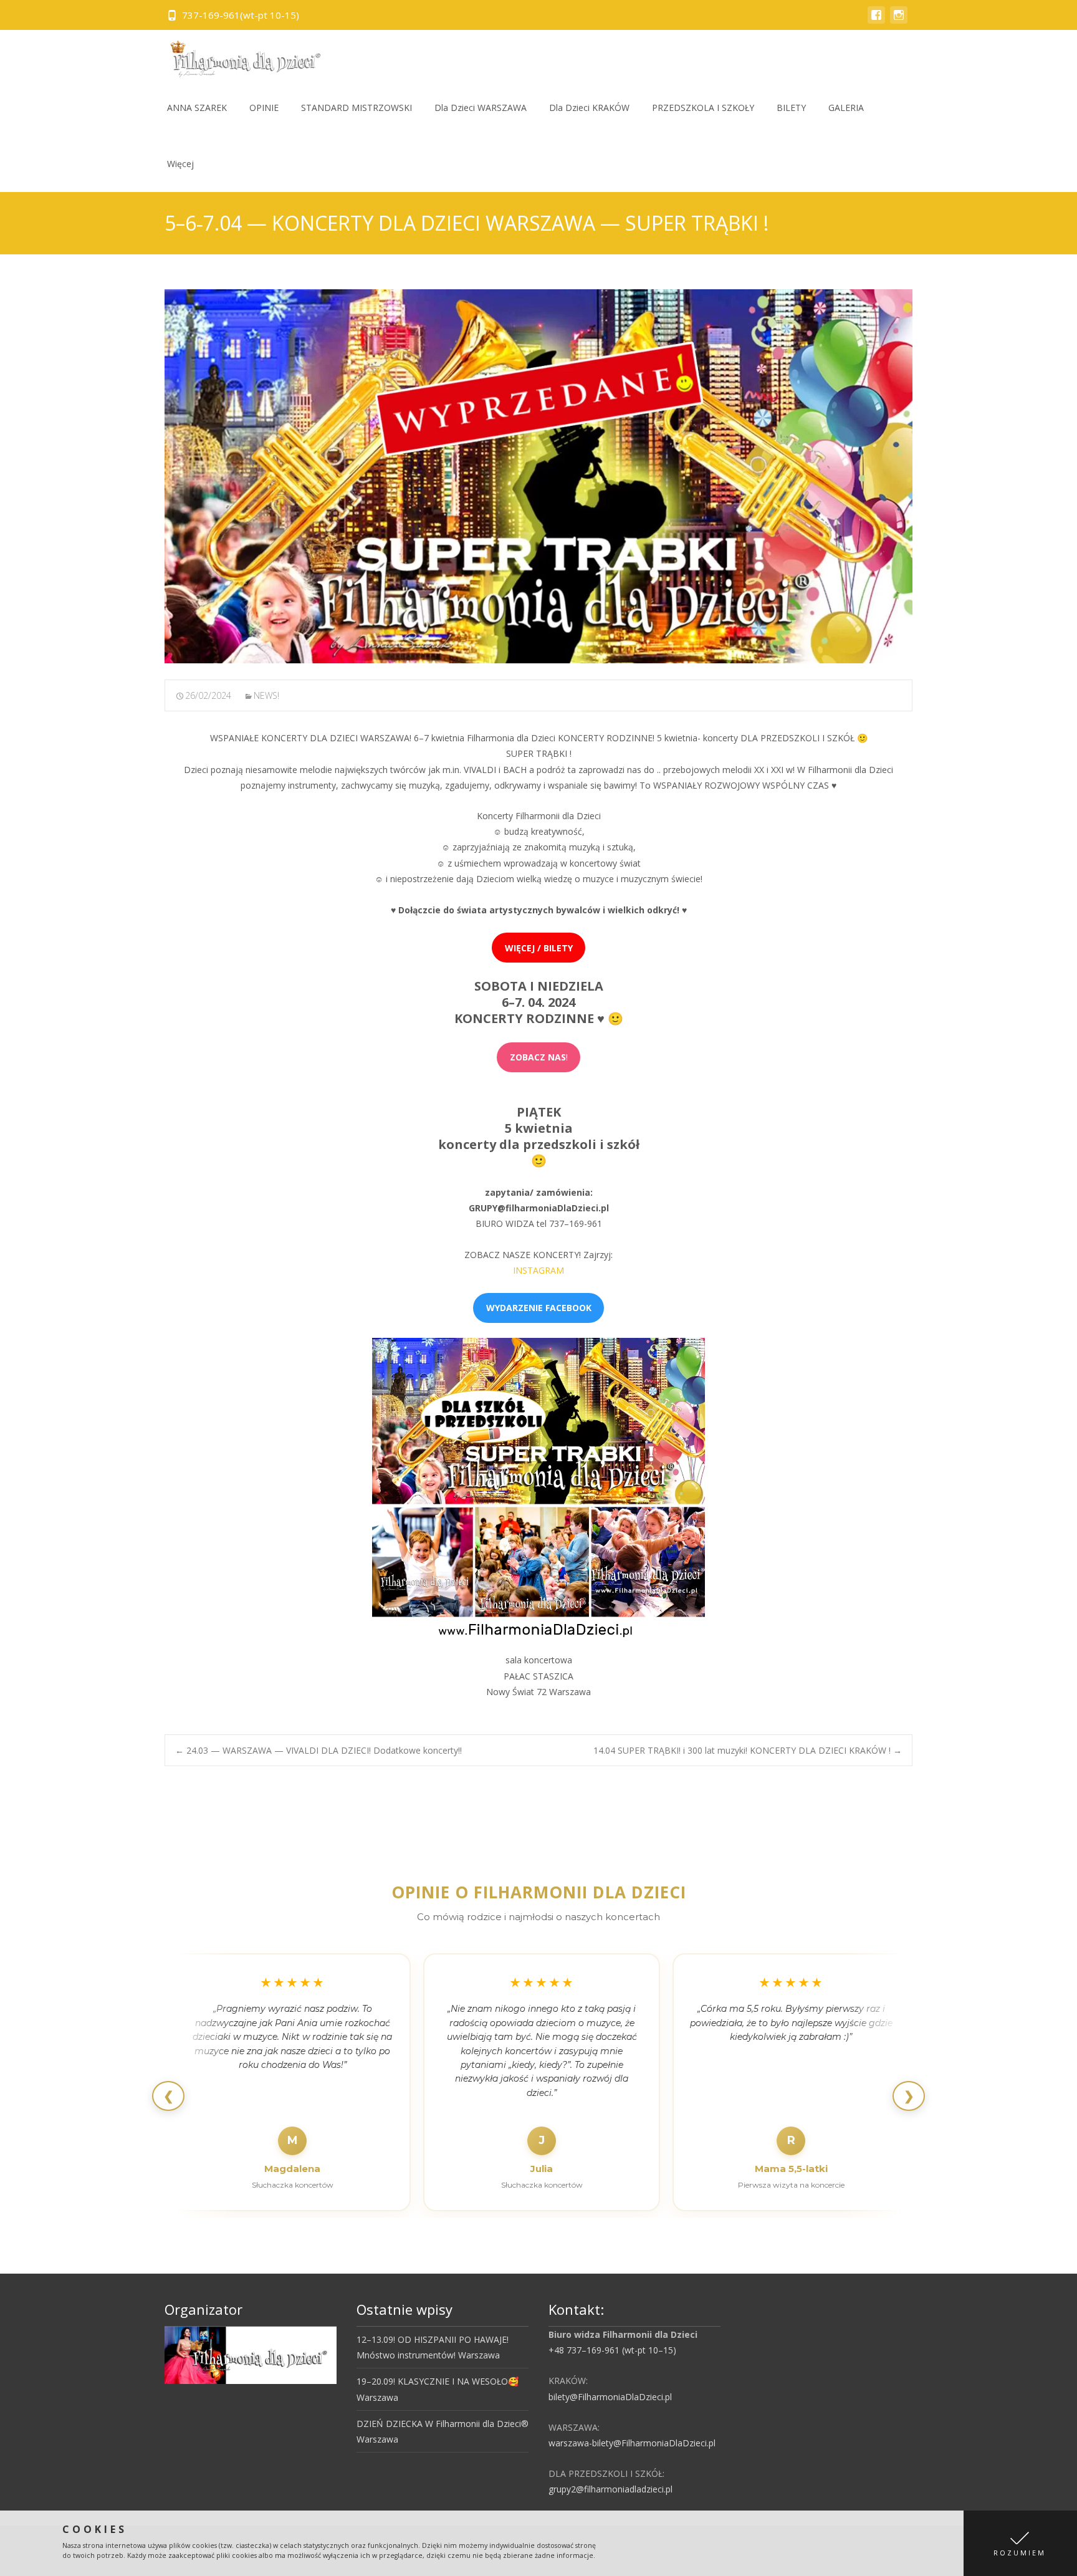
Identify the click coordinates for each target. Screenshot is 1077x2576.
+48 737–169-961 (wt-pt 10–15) (612, 2350)
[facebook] (876, 21)
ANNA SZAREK (197, 108)
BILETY (791, 108)
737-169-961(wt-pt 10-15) (241, 15)
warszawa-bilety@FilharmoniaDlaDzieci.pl (632, 2443)
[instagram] (899, 21)
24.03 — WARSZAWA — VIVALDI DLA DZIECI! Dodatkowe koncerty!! (318, 1750)
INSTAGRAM (538, 1270)
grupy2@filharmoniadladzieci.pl (610, 2489)
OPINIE (264, 108)
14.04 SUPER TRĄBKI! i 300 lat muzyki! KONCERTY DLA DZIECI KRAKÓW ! (748, 1750)
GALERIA (846, 108)
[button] (1020, 2543)
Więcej (180, 164)
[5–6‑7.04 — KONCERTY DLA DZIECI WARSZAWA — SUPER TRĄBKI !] (538, 476)
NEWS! (266, 695)
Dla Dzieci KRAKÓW (589, 108)
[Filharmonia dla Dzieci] (241, 55)
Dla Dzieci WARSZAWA (481, 108)
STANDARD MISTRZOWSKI (357, 108)
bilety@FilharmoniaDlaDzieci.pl (610, 2397)
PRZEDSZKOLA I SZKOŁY (703, 108)
